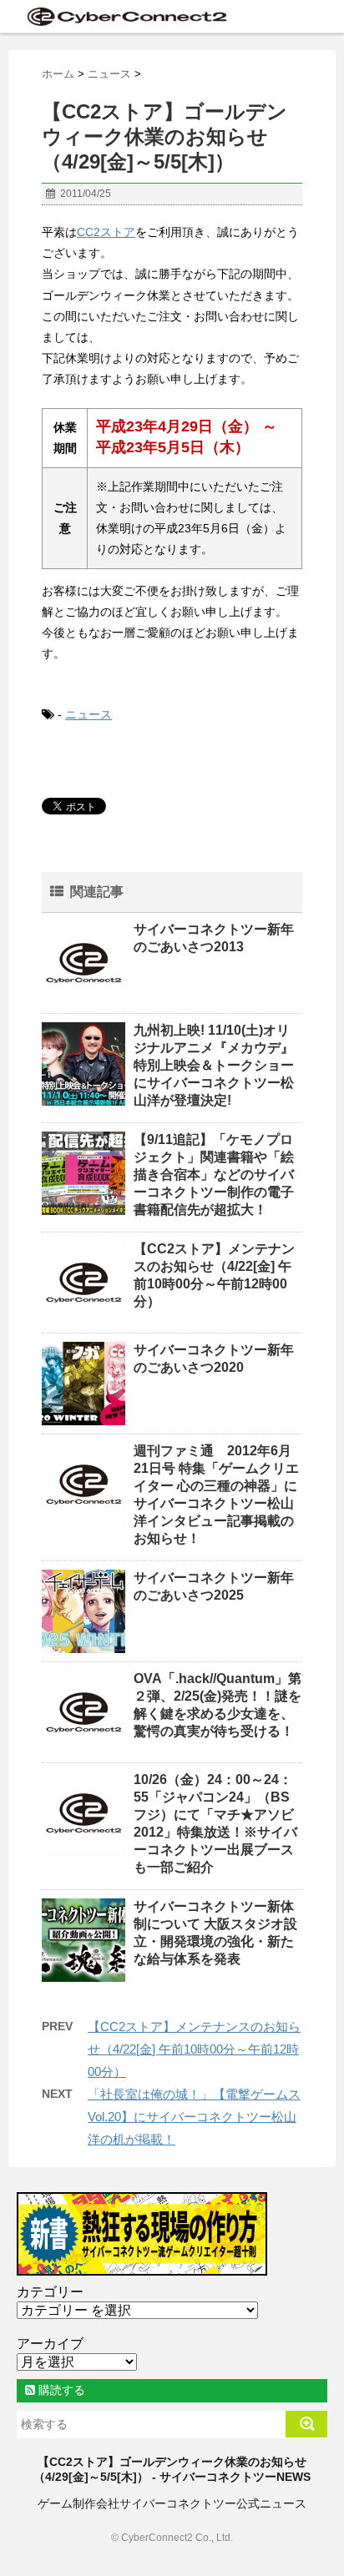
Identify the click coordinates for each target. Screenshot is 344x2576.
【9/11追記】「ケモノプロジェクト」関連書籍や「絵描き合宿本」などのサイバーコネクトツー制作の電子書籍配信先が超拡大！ (214, 1175)
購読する (60, 2390)
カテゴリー (50, 2292)
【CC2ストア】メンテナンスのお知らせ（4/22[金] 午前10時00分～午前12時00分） (194, 2049)
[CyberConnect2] (125, 16)
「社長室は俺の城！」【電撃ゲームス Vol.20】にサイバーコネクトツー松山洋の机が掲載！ (194, 2117)
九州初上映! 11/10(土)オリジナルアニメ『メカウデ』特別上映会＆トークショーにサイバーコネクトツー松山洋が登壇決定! (214, 1065)
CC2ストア (106, 232)
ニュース (89, 714)
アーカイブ (50, 2344)
